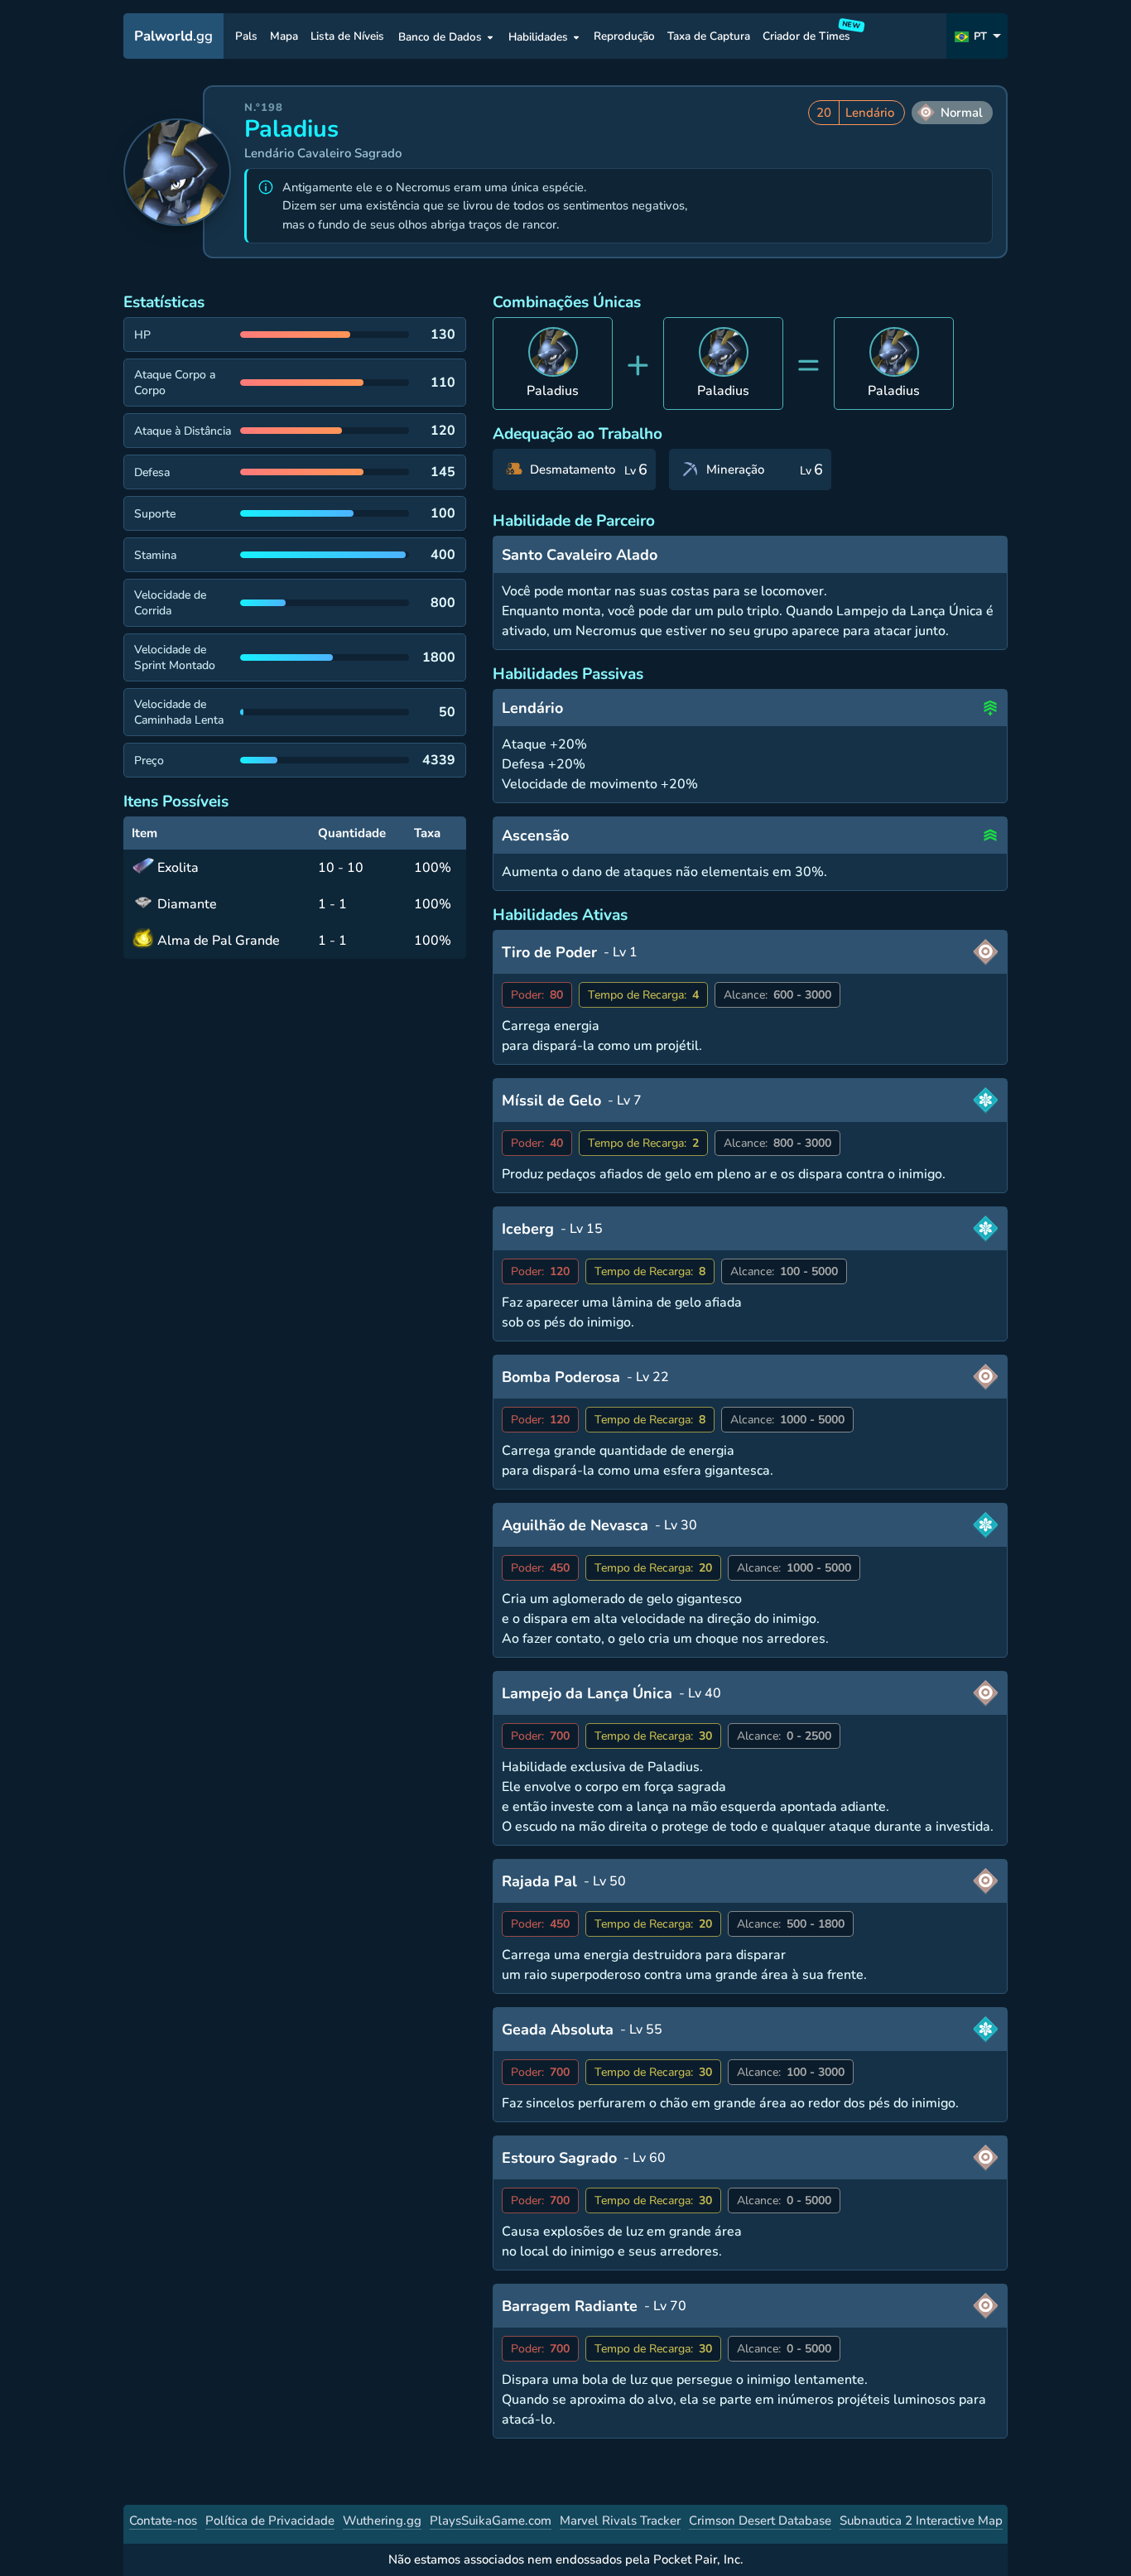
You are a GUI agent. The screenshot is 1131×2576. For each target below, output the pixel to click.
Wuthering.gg (382, 2521)
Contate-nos (163, 2521)
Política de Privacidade (270, 2521)
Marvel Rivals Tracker (620, 2521)
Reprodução (624, 37)
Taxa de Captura (709, 37)
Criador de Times (809, 33)
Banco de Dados (440, 37)
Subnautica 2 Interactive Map (921, 2521)
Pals (246, 37)
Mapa (284, 37)
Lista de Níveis (347, 37)
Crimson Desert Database (760, 2521)
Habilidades (538, 37)
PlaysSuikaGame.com (491, 2521)
